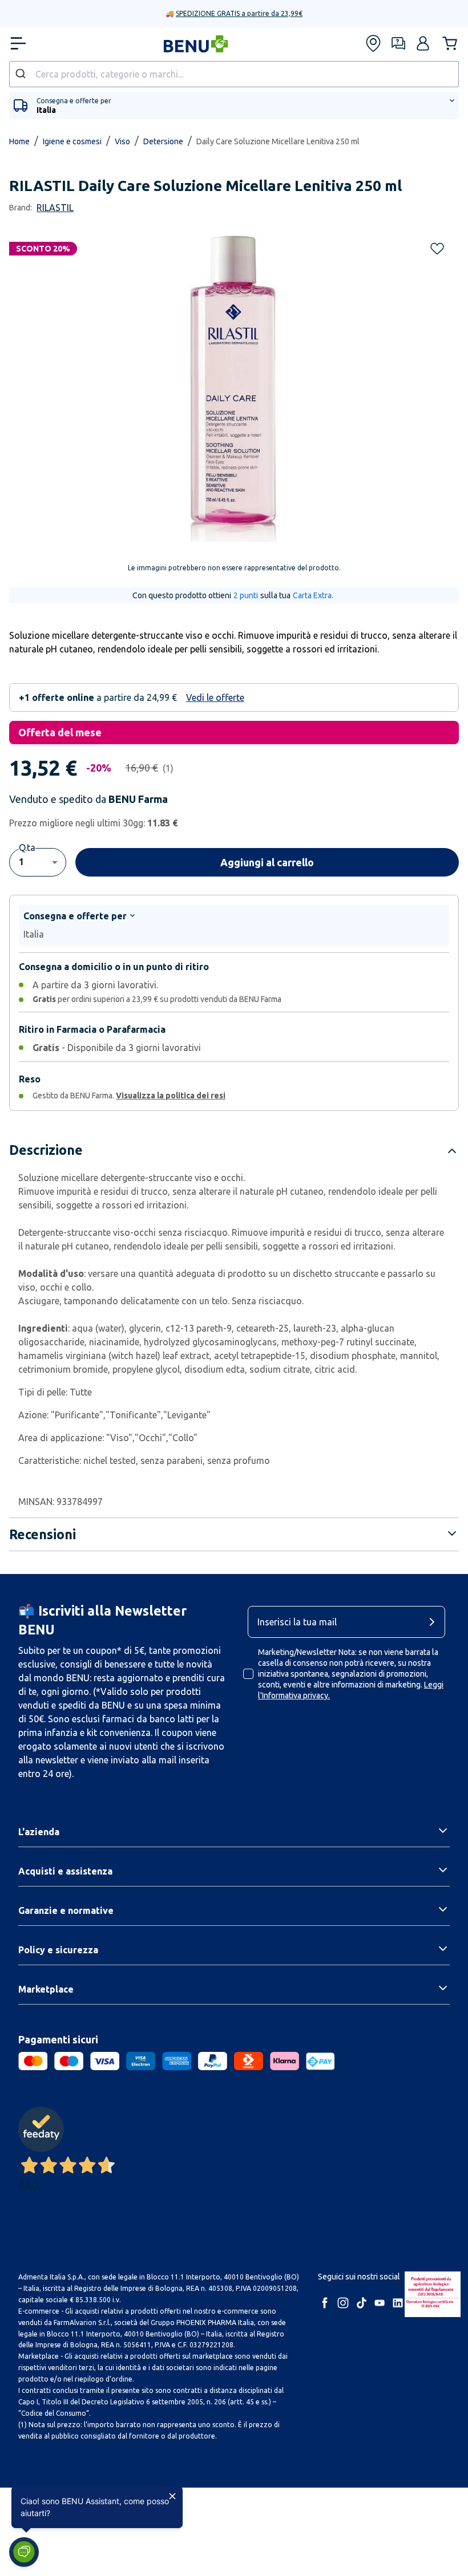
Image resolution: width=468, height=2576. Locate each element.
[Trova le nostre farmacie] (373, 43)
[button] (423, 43)
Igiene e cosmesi (72, 141)
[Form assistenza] (398, 43)
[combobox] (234, 74)
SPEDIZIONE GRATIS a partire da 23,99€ (239, 13)
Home (19, 141)
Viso (122, 141)
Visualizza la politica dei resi (171, 1096)
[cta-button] (435, 1622)
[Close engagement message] (172, 2496)
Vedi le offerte (215, 697)
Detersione (163, 141)
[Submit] (22, 74)
